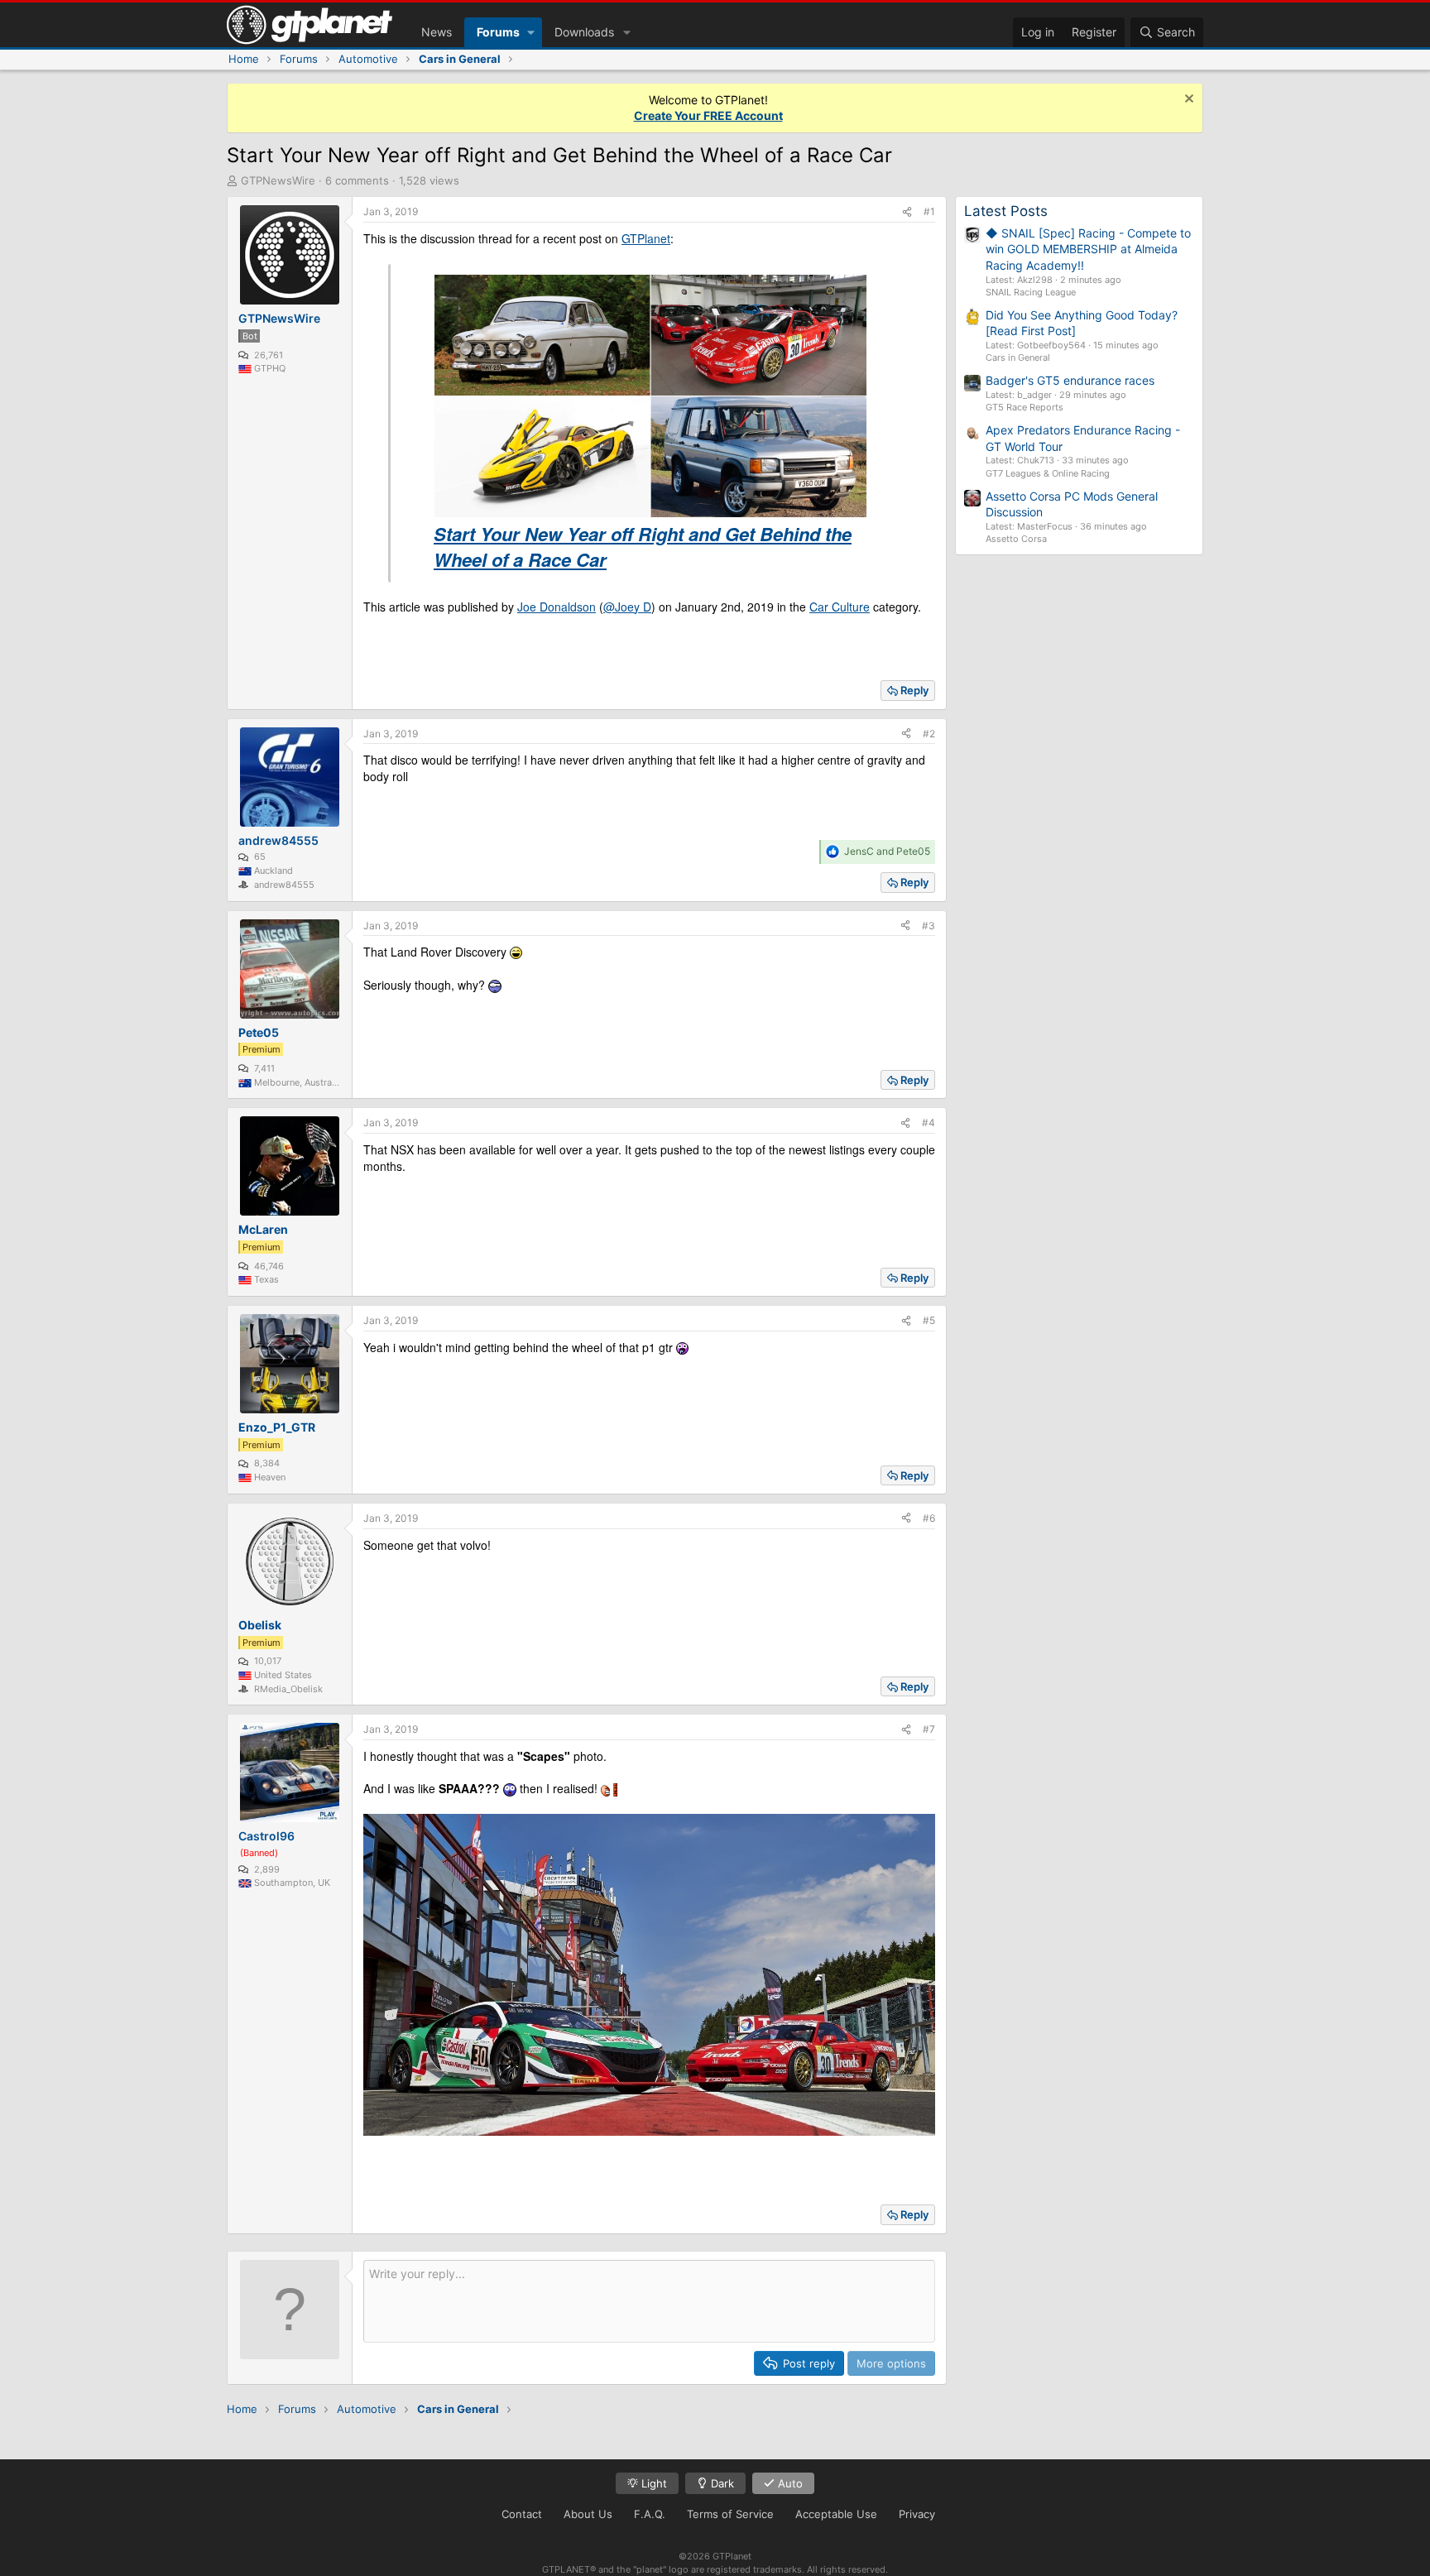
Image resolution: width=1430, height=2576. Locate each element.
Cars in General (1018, 357)
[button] (531, 32)
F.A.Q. (650, 2514)
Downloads (584, 32)
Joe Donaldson (557, 607)
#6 (929, 1518)
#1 (929, 211)
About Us (588, 2514)
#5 (929, 1320)
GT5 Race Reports (1025, 407)
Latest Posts (1006, 211)
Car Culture (840, 607)
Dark (721, 2483)
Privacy (917, 2514)
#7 (929, 1729)
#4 (929, 1123)
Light (653, 2483)
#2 (929, 734)
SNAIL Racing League (1031, 292)
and (887, 851)
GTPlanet (646, 238)
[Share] (907, 212)
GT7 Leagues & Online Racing (1048, 473)
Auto (789, 2483)
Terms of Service (730, 2514)
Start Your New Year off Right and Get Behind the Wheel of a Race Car (643, 547)
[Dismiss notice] (1187, 101)
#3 (929, 926)
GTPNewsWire (278, 180)
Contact (522, 2514)
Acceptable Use (836, 2514)
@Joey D (627, 607)
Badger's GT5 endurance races (1070, 380)
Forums (498, 32)
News (437, 32)
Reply (914, 690)
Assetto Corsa (1016, 539)
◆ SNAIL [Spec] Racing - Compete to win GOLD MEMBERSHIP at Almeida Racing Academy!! (1088, 249)
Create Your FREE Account (708, 115)
